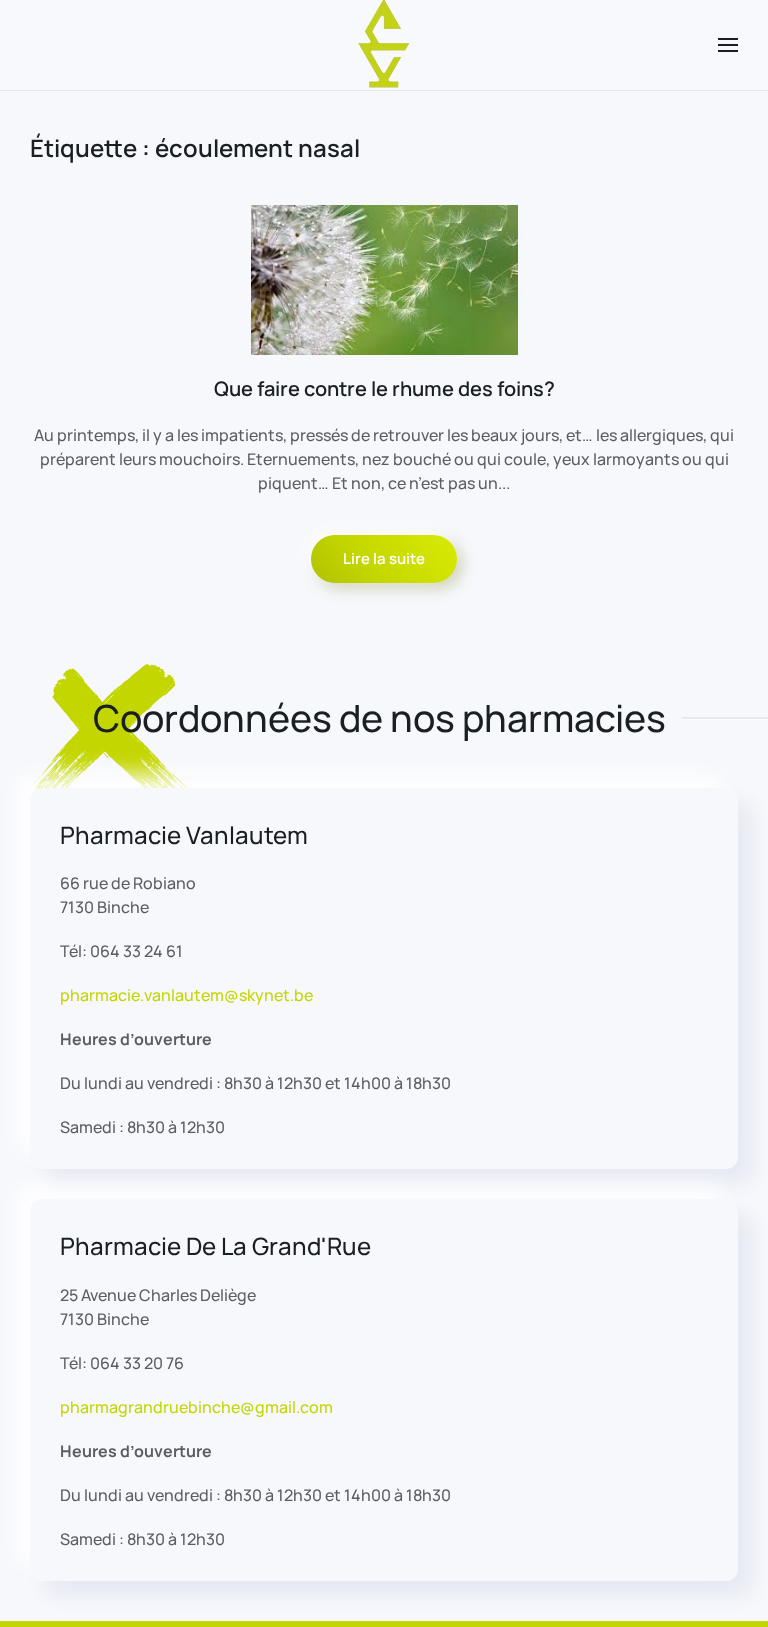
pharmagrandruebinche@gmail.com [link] (196, 1407)
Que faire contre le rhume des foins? (384, 388)
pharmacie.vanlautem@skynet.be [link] (186, 995)
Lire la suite (384, 558)
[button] (728, 45)
